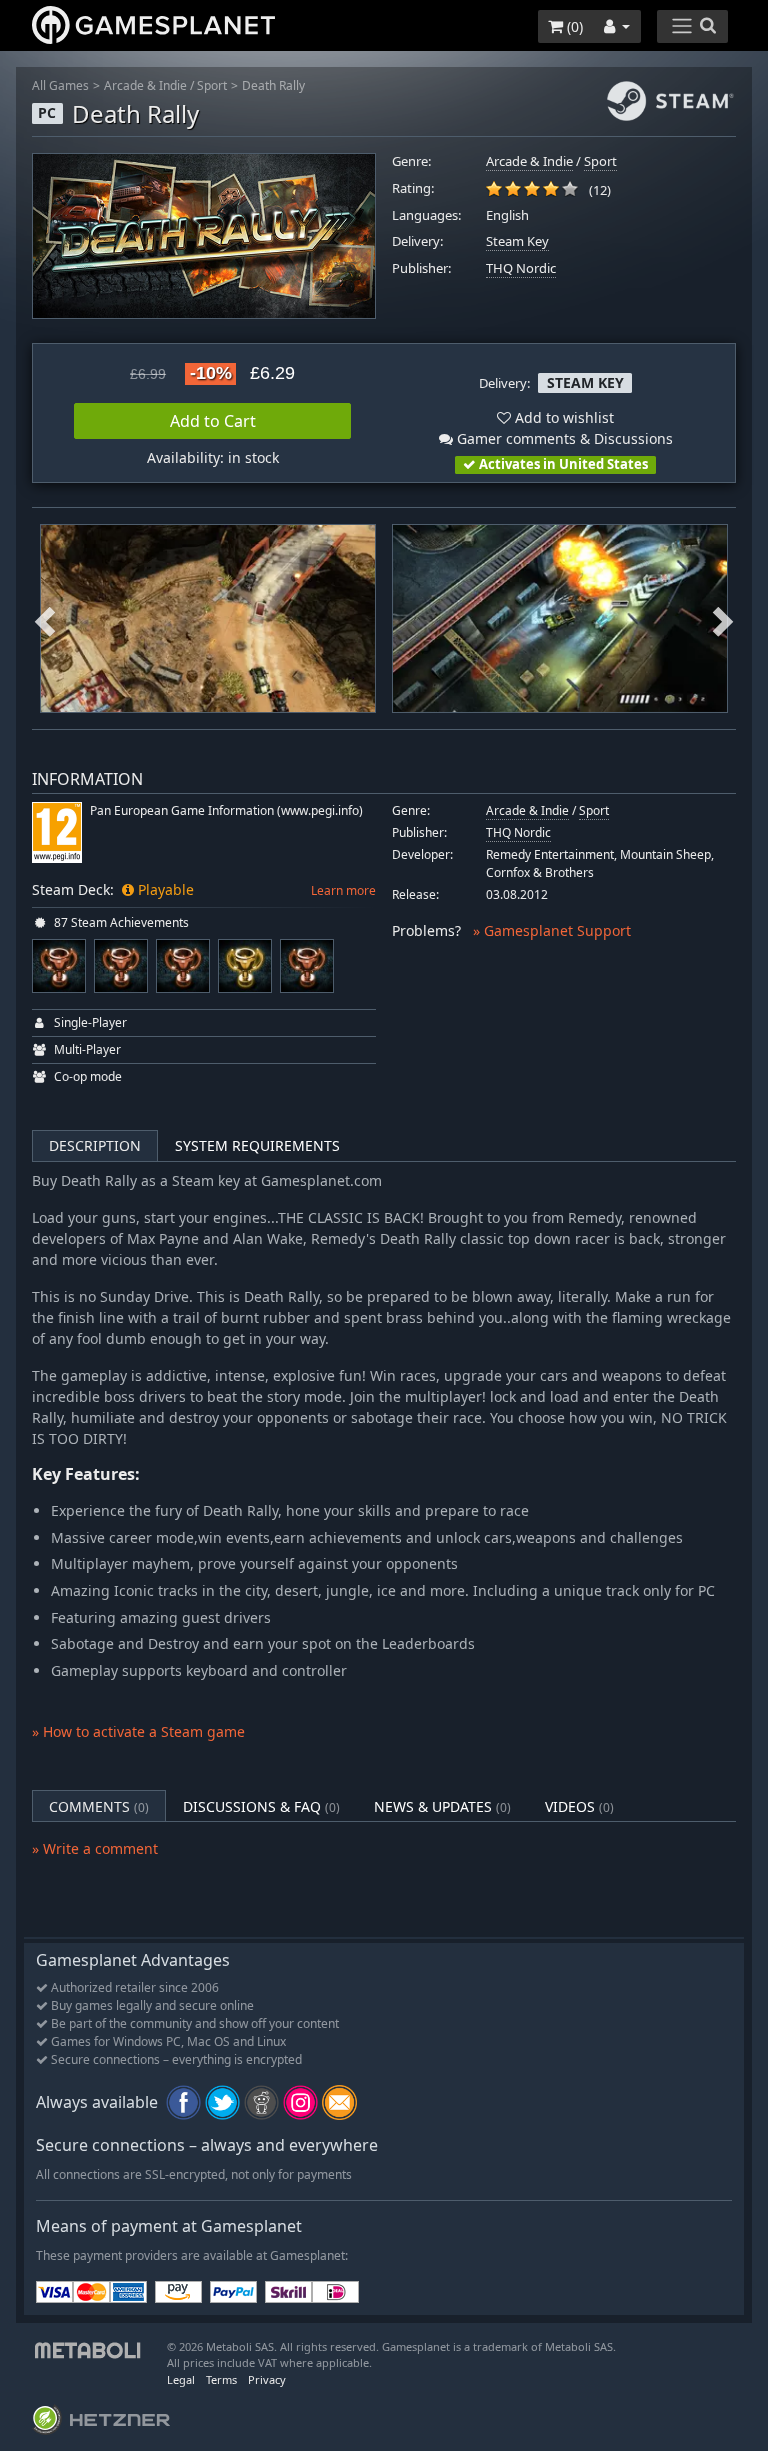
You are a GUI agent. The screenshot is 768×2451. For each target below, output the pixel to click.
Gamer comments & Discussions (563, 438)
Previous (45, 618)
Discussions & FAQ (261, 1806)
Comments (99, 1806)
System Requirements (257, 1145)
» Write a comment (95, 1848)
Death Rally (273, 85)
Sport (212, 85)
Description (95, 1145)
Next (723, 618)
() (573, 26)
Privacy (267, 2379)
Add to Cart (213, 421)
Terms (221, 2379)
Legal (181, 2379)
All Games (60, 85)
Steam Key (517, 241)
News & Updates (442, 1806)
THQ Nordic (521, 268)
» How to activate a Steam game (138, 1731)
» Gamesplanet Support (552, 930)
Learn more (343, 890)
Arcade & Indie (145, 85)
